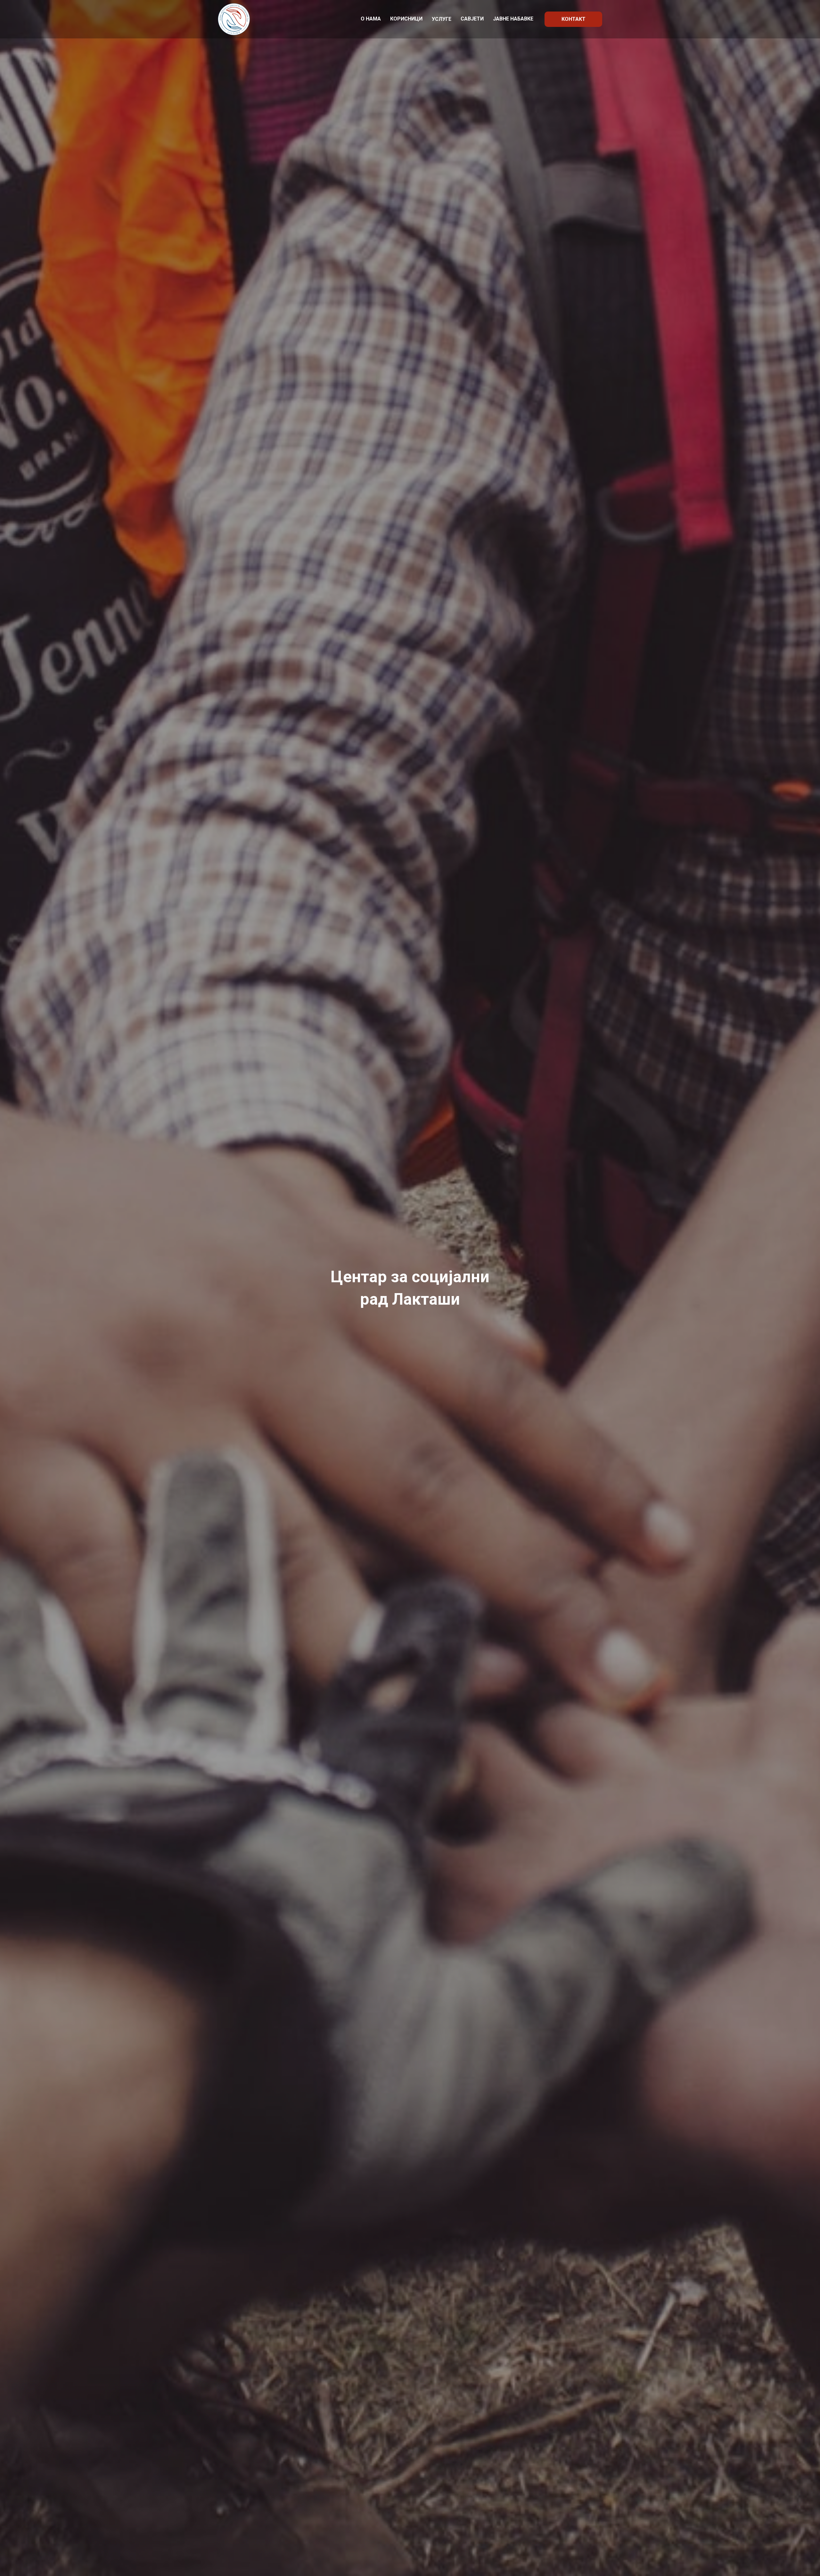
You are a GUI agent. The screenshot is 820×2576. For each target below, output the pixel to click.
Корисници (406, 19)
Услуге (442, 19)
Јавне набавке (513, 19)
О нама (371, 19)
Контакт (574, 19)
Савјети (472, 19)
